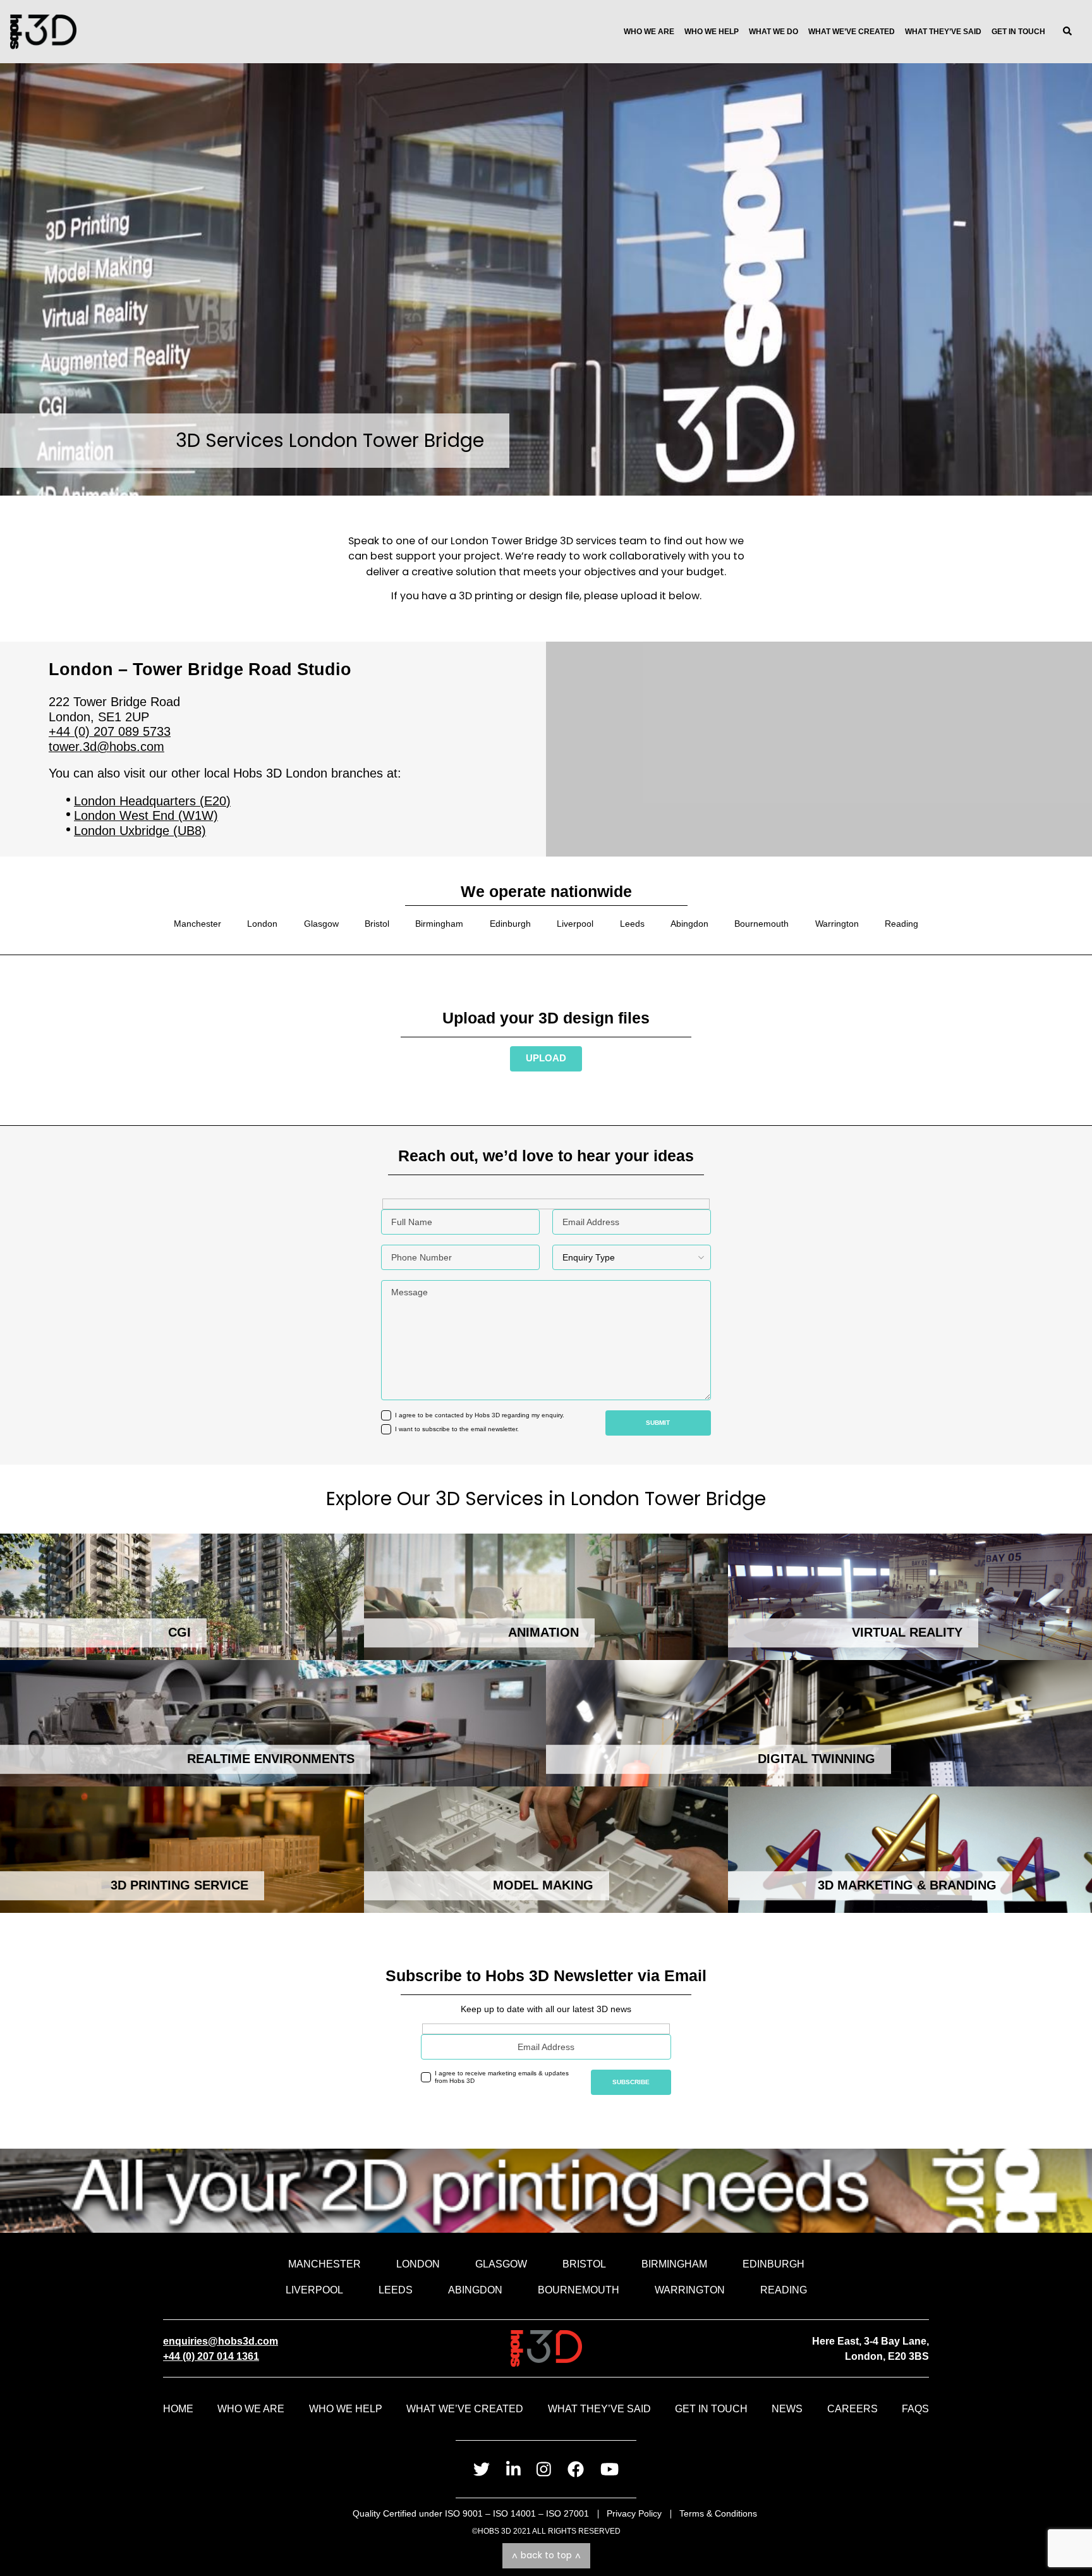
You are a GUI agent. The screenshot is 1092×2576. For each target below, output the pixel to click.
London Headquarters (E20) (152, 801)
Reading (901, 924)
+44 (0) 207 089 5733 (110, 731)
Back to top (546, 2555)
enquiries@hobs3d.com (221, 2341)
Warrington (837, 924)
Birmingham (439, 924)
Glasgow (321, 924)
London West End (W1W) (146, 815)
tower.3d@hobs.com (106, 747)
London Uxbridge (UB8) (140, 831)
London (262, 924)
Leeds (632, 924)
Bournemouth (761, 924)
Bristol (377, 924)
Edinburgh (510, 924)
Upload (546, 1058)
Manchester (197, 924)
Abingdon (689, 924)
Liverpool (575, 924)
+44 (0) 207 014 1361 (211, 2356)
